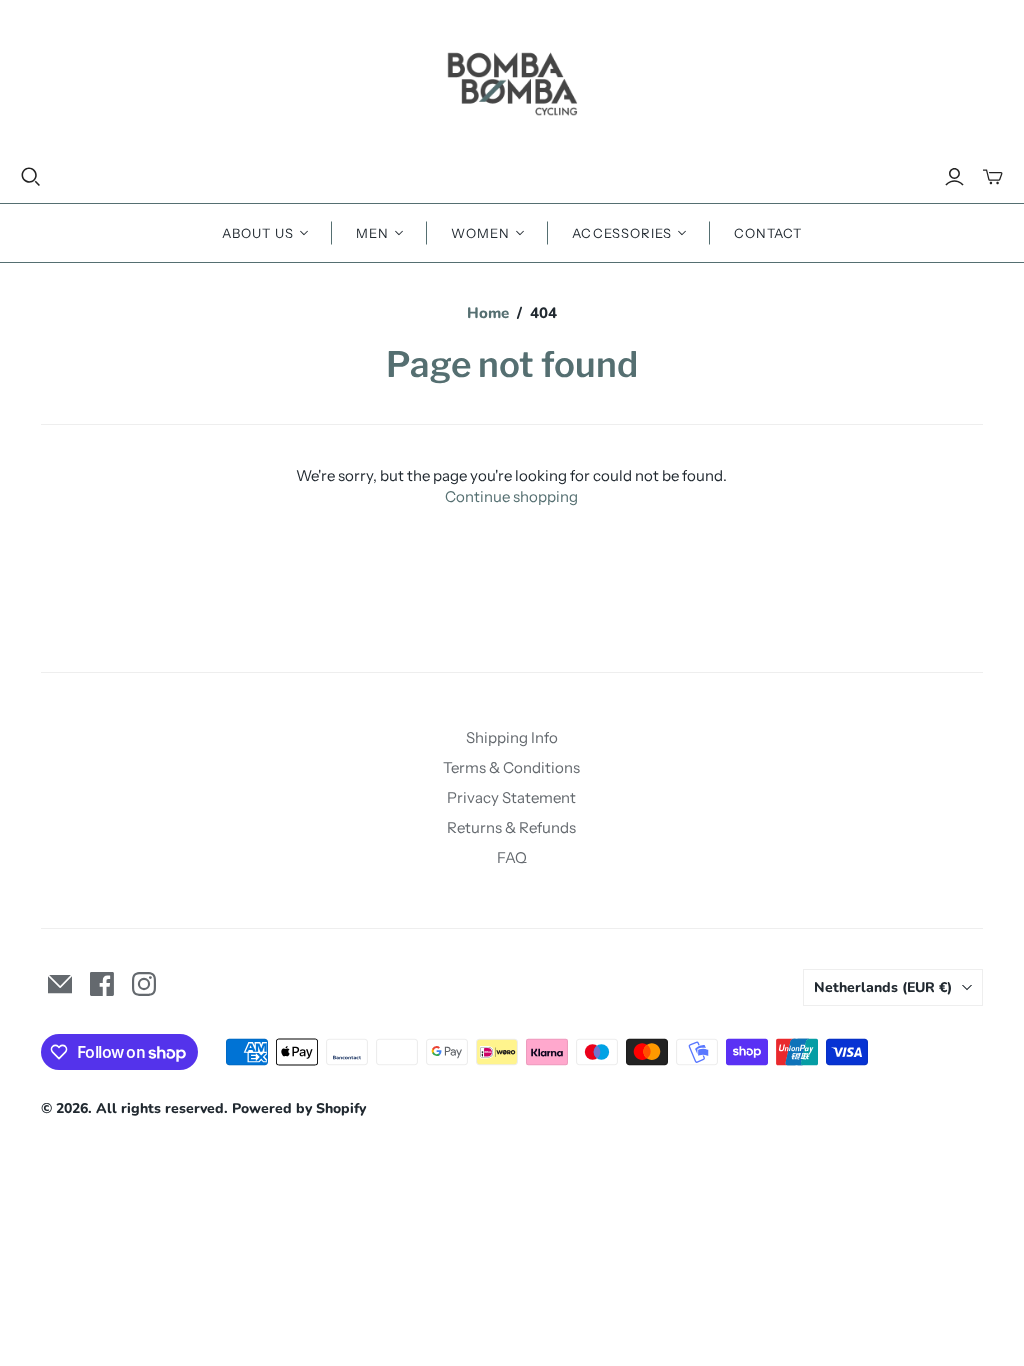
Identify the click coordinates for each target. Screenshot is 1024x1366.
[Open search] (31, 177)
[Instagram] (144, 984)
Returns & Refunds (511, 827)
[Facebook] (102, 984)
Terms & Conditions (511, 767)
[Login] (954, 177)
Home (488, 313)
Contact (768, 233)
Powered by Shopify (299, 1108)
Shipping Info (512, 737)
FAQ (512, 857)
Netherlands (883, 987)
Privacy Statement (511, 797)
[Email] (60, 984)
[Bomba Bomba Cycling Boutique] (512, 83)
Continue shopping (511, 496)
